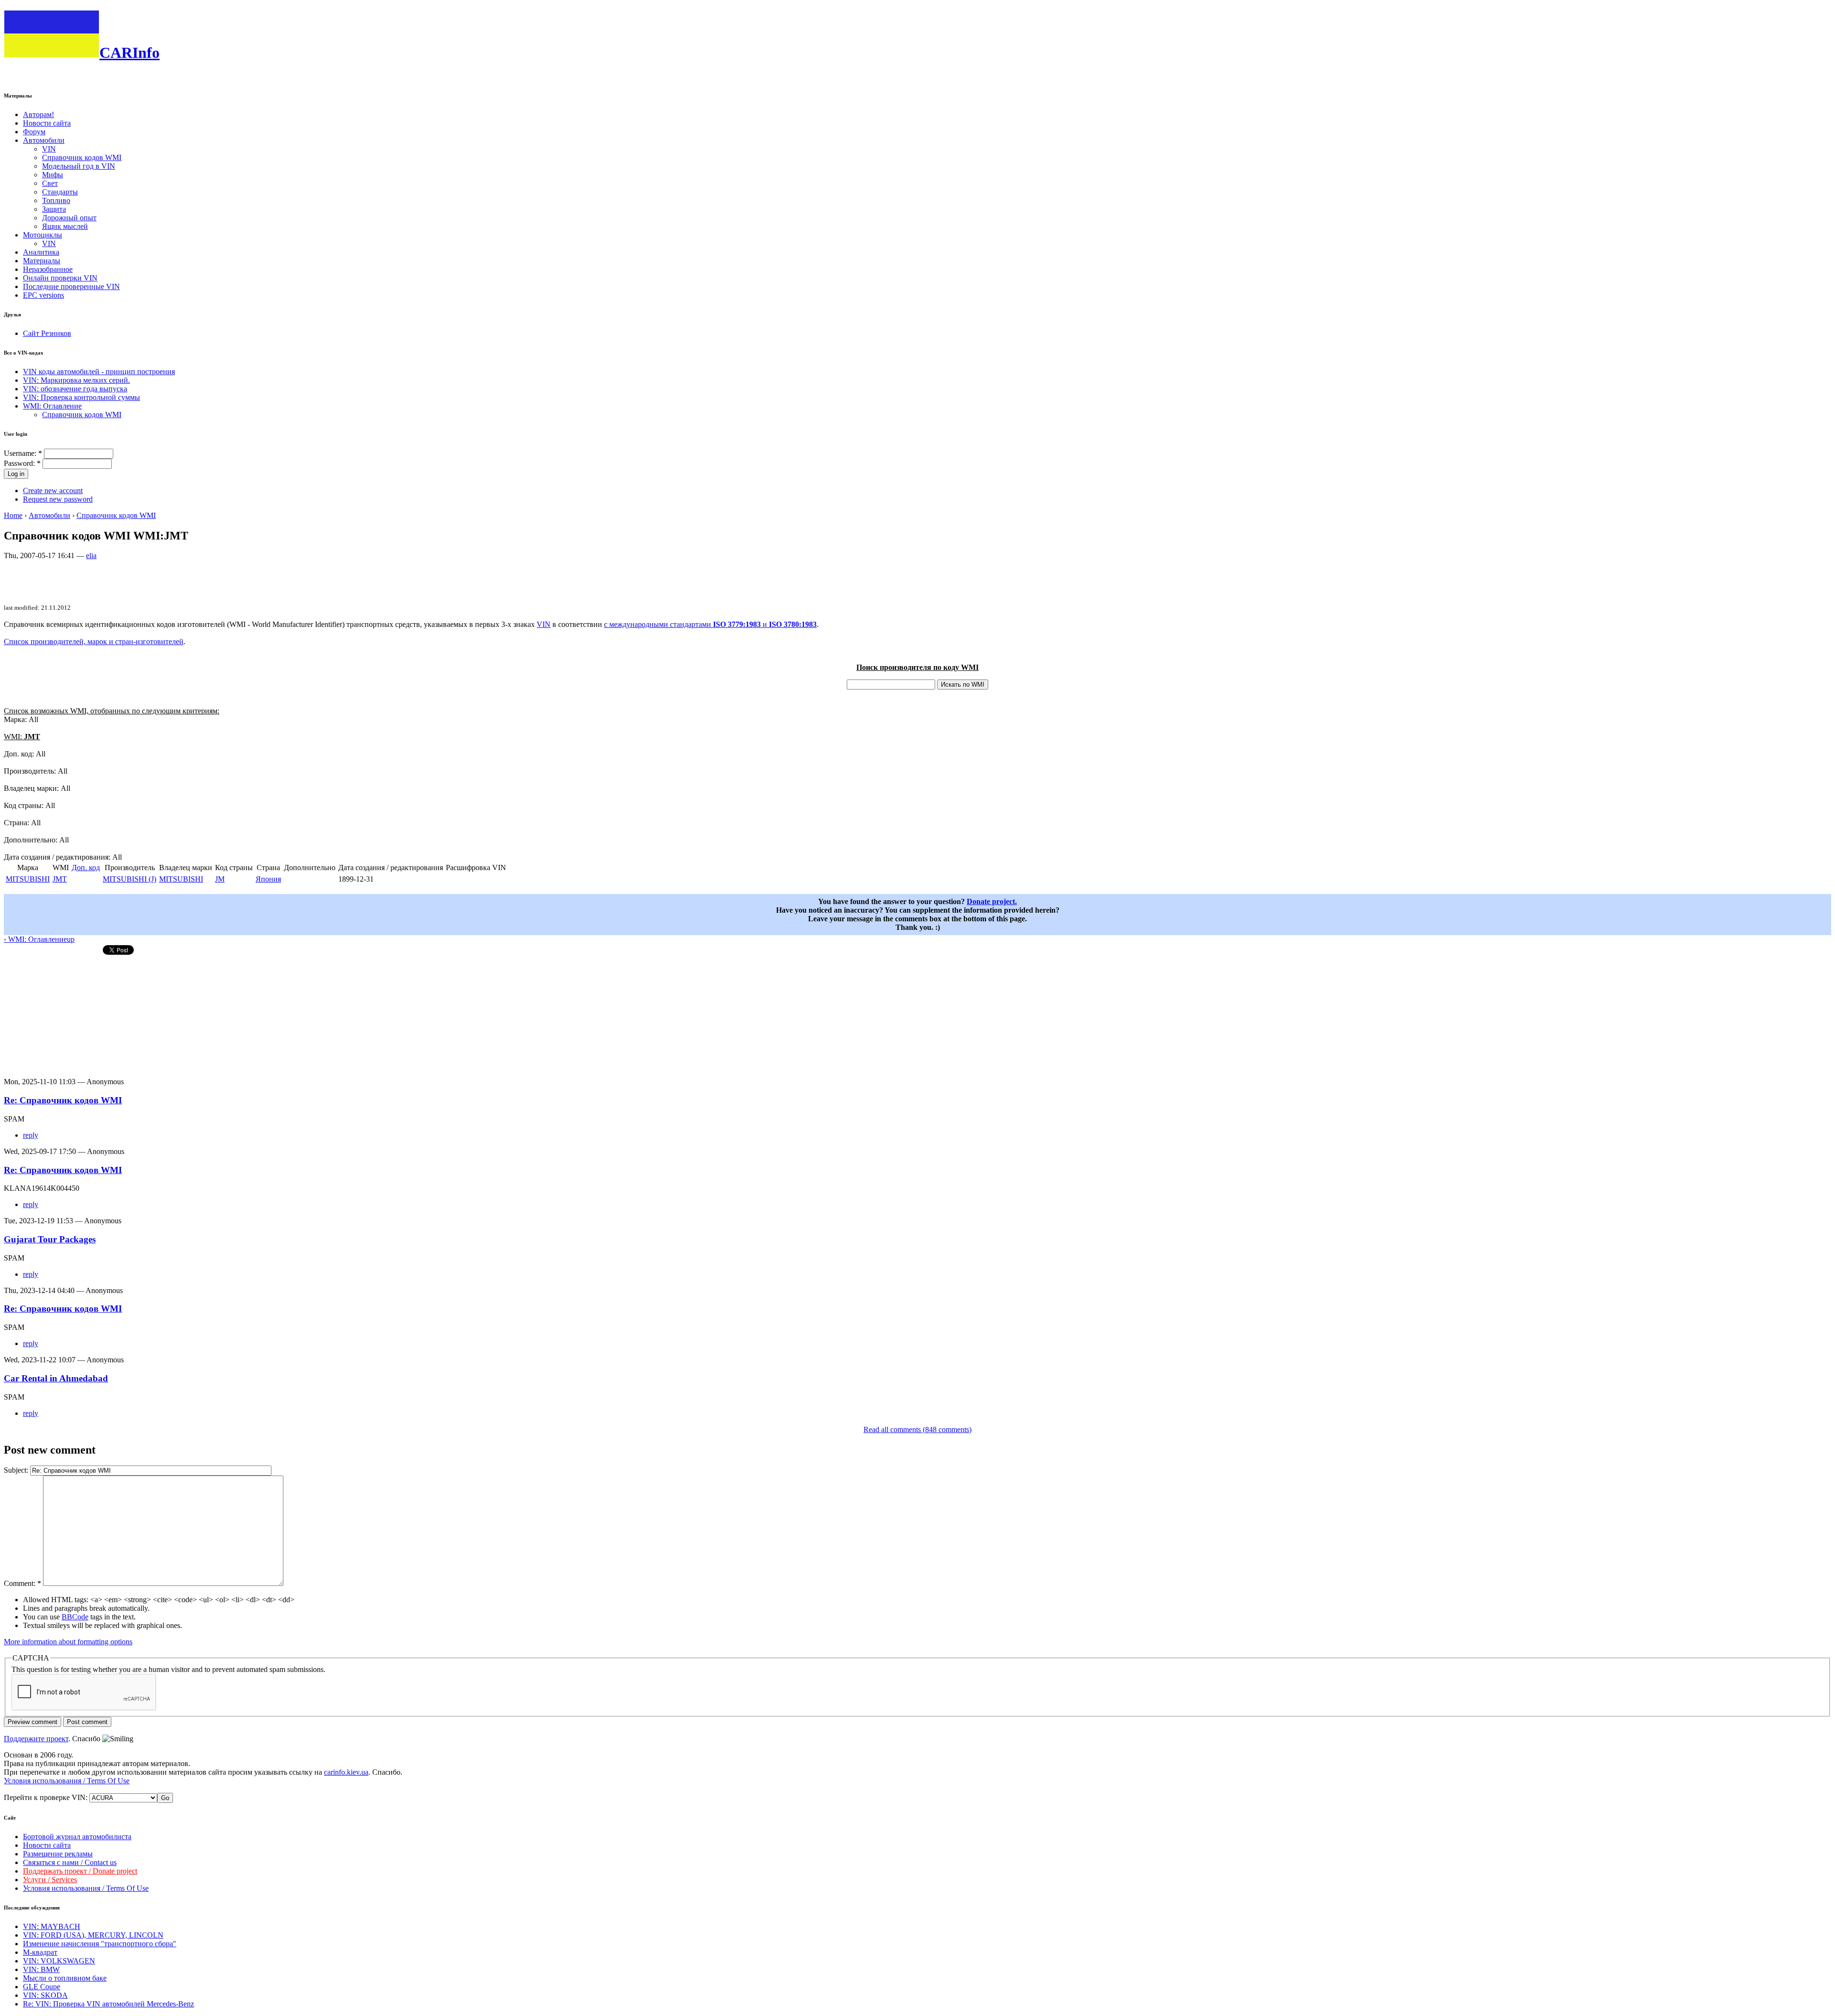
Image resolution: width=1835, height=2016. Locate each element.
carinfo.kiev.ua (346, 1772)
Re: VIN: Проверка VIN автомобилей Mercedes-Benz (108, 2004)
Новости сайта (47, 123)
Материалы (42, 261)
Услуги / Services (50, 1880)
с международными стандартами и (710, 624)
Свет (50, 183)
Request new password (58, 499)
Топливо (56, 200)
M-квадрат (40, 1952)
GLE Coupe (42, 1987)
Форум (34, 132)
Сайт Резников (47, 333)
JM (220, 879)
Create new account (53, 491)
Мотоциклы (43, 235)
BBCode (75, 1617)
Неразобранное (48, 269)
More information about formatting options (68, 1642)
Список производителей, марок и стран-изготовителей (94, 641)
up (71, 939)
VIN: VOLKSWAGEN (59, 1961)
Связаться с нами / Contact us (70, 1862)
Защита (54, 209)
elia (91, 555)
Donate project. (992, 901)
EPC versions (43, 295)
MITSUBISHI (28, 879)
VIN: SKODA (45, 1995)
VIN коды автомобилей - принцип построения (99, 372)
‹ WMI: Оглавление (35, 939)
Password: (22, 463)
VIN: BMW (41, 1969)
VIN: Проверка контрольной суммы (81, 397)
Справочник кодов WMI (82, 157)
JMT (60, 879)
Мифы (53, 175)
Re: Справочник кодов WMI (63, 1100)
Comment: (22, 1583)
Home (13, 515)
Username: (23, 453)
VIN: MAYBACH (52, 1926)
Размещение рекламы (58, 1854)
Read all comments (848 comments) (917, 1429)
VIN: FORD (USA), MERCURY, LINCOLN (93, 1935)
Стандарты (60, 192)
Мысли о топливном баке (65, 1978)
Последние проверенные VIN (71, 286)
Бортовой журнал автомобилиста (77, 1837)
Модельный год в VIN (79, 166)
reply (31, 1135)
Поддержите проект (36, 1739)
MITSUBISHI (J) (130, 879)
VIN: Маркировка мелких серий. (76, 380)
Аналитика (41, 252)
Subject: (17, 1470)
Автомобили (44, 140)
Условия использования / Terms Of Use (67, 1781)
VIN (49, 149)
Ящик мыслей (65, 226)
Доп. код (86, 868)
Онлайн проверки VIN (60, 278)
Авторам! (38, 114)
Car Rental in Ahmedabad (56, 1378)
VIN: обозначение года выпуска (75, 389)
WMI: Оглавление (52, 406)
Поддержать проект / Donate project (80, 1871)
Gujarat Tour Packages (50, 1239)
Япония (268, 879)
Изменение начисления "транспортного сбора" (100, 1944)
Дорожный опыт (69, 218)
